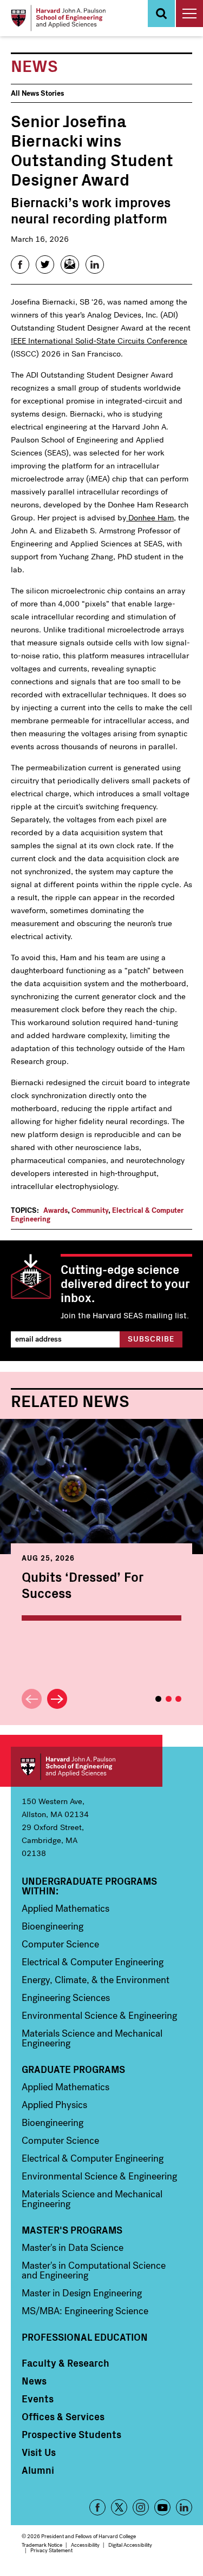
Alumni (38, 2470)
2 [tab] (169, 1699)
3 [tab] (178, 1699)
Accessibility (85, 2545)
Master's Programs (72, 2230)
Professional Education (85, 2337)
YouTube (162, 2507)
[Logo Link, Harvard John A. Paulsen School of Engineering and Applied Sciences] (58, 18)
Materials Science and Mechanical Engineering (92, 2038)
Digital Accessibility (130, 2545)
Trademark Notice (42, 2545)
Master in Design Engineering (82, 2293)
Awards (55, 1210)
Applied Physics (54, 2105)
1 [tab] (158, 1699)
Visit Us (39, 2452)
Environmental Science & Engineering (99, 2016)
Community (90, 1210)
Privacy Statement (51, 2550)
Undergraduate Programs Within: (89, 1886)
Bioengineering (53, 1926)
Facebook (97, 2507)
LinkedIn (184, 2507)
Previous (32, 1699)
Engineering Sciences (66, 1998)
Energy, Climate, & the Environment (96, 1980)
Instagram (141, 2507)
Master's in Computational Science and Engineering (94, 2270)
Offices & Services (63, 2416)
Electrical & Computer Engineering (93, 1962)
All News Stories (37, 93)
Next (57, 1699)
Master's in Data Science (73, 2248)
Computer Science (60, 1944)
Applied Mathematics (66, 1908)
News (34, 2381)
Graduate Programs (73, 2069)
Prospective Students (71, 2434)
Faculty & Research (66, 2363)
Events (38, 2399)
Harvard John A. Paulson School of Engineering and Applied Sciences (87, 1767)
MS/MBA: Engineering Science (85, 2311)
